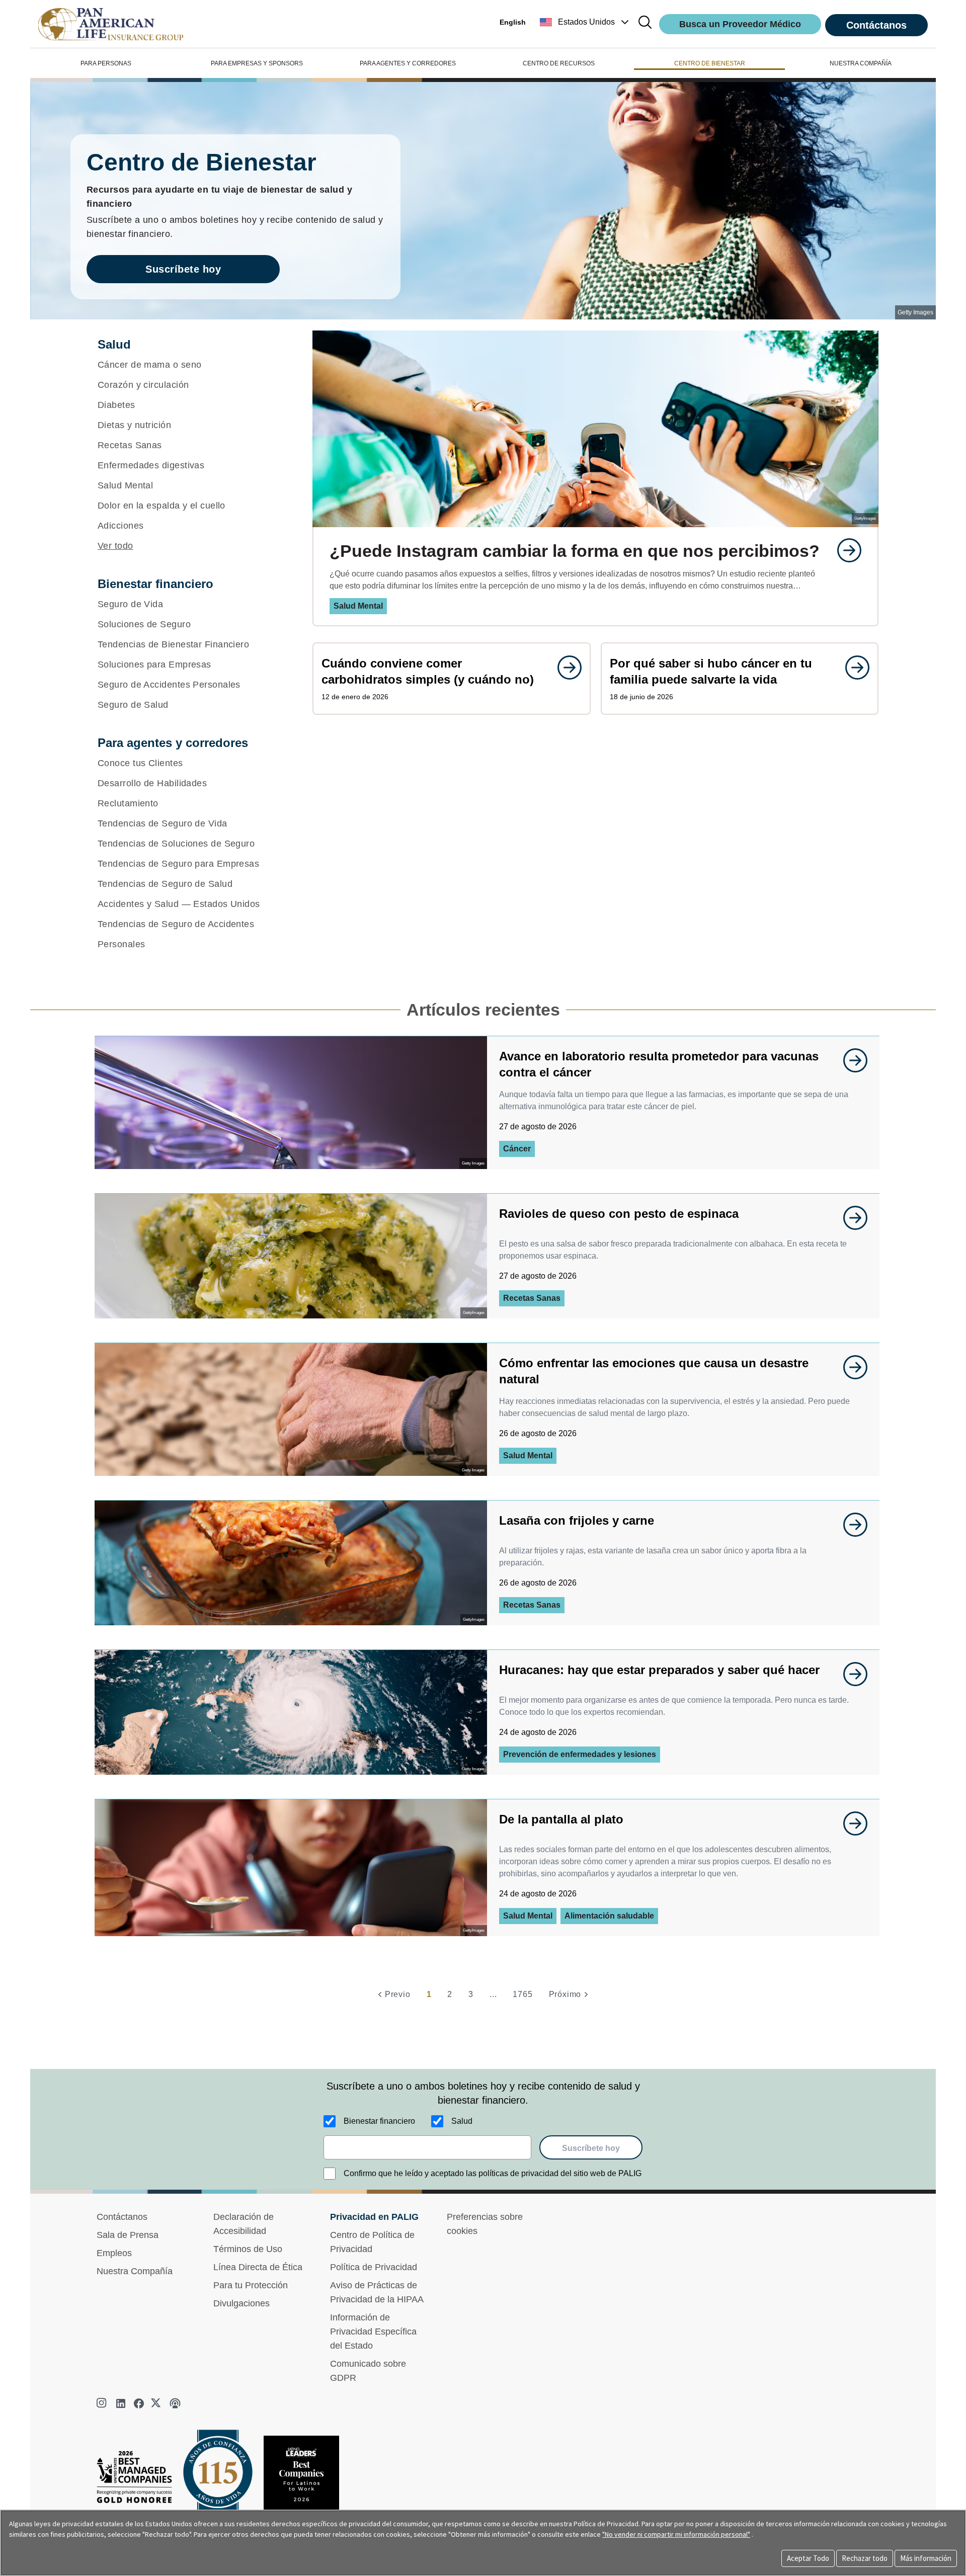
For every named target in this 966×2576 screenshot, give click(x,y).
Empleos (114, 2253)
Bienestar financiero (379, 2121)
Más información (926, 2558)
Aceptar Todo (808, 2558)
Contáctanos (876, 25)
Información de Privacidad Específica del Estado (373, 2332)
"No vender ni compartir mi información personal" (676, 2534)
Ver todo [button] (115, 546)
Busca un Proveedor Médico (740, 24)
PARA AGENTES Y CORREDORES (408, 63)
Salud (462, 2121)
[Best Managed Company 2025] (138, 2480)
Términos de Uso (248, 2249)
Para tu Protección (251, 2285)
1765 (522, 1994)
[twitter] (157, 2403)
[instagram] (103, 2403)
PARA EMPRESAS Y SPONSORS (257, 63)
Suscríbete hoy (183, 269)
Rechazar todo (865, 2558)
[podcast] (175, 2403)
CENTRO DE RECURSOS (559, 63)
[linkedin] (121, 2403)
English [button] (513, 22)
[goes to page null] (844, 550)
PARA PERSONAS (106, 63)
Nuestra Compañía (135, 2271)
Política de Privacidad (374, 2267)
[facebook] (139, 2403)
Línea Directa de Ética (258, 2267)
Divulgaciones (242, 2303)
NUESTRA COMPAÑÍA (861, 63)
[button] (585, 22)
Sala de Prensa (128, 2235)
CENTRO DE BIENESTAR (710, 63)
